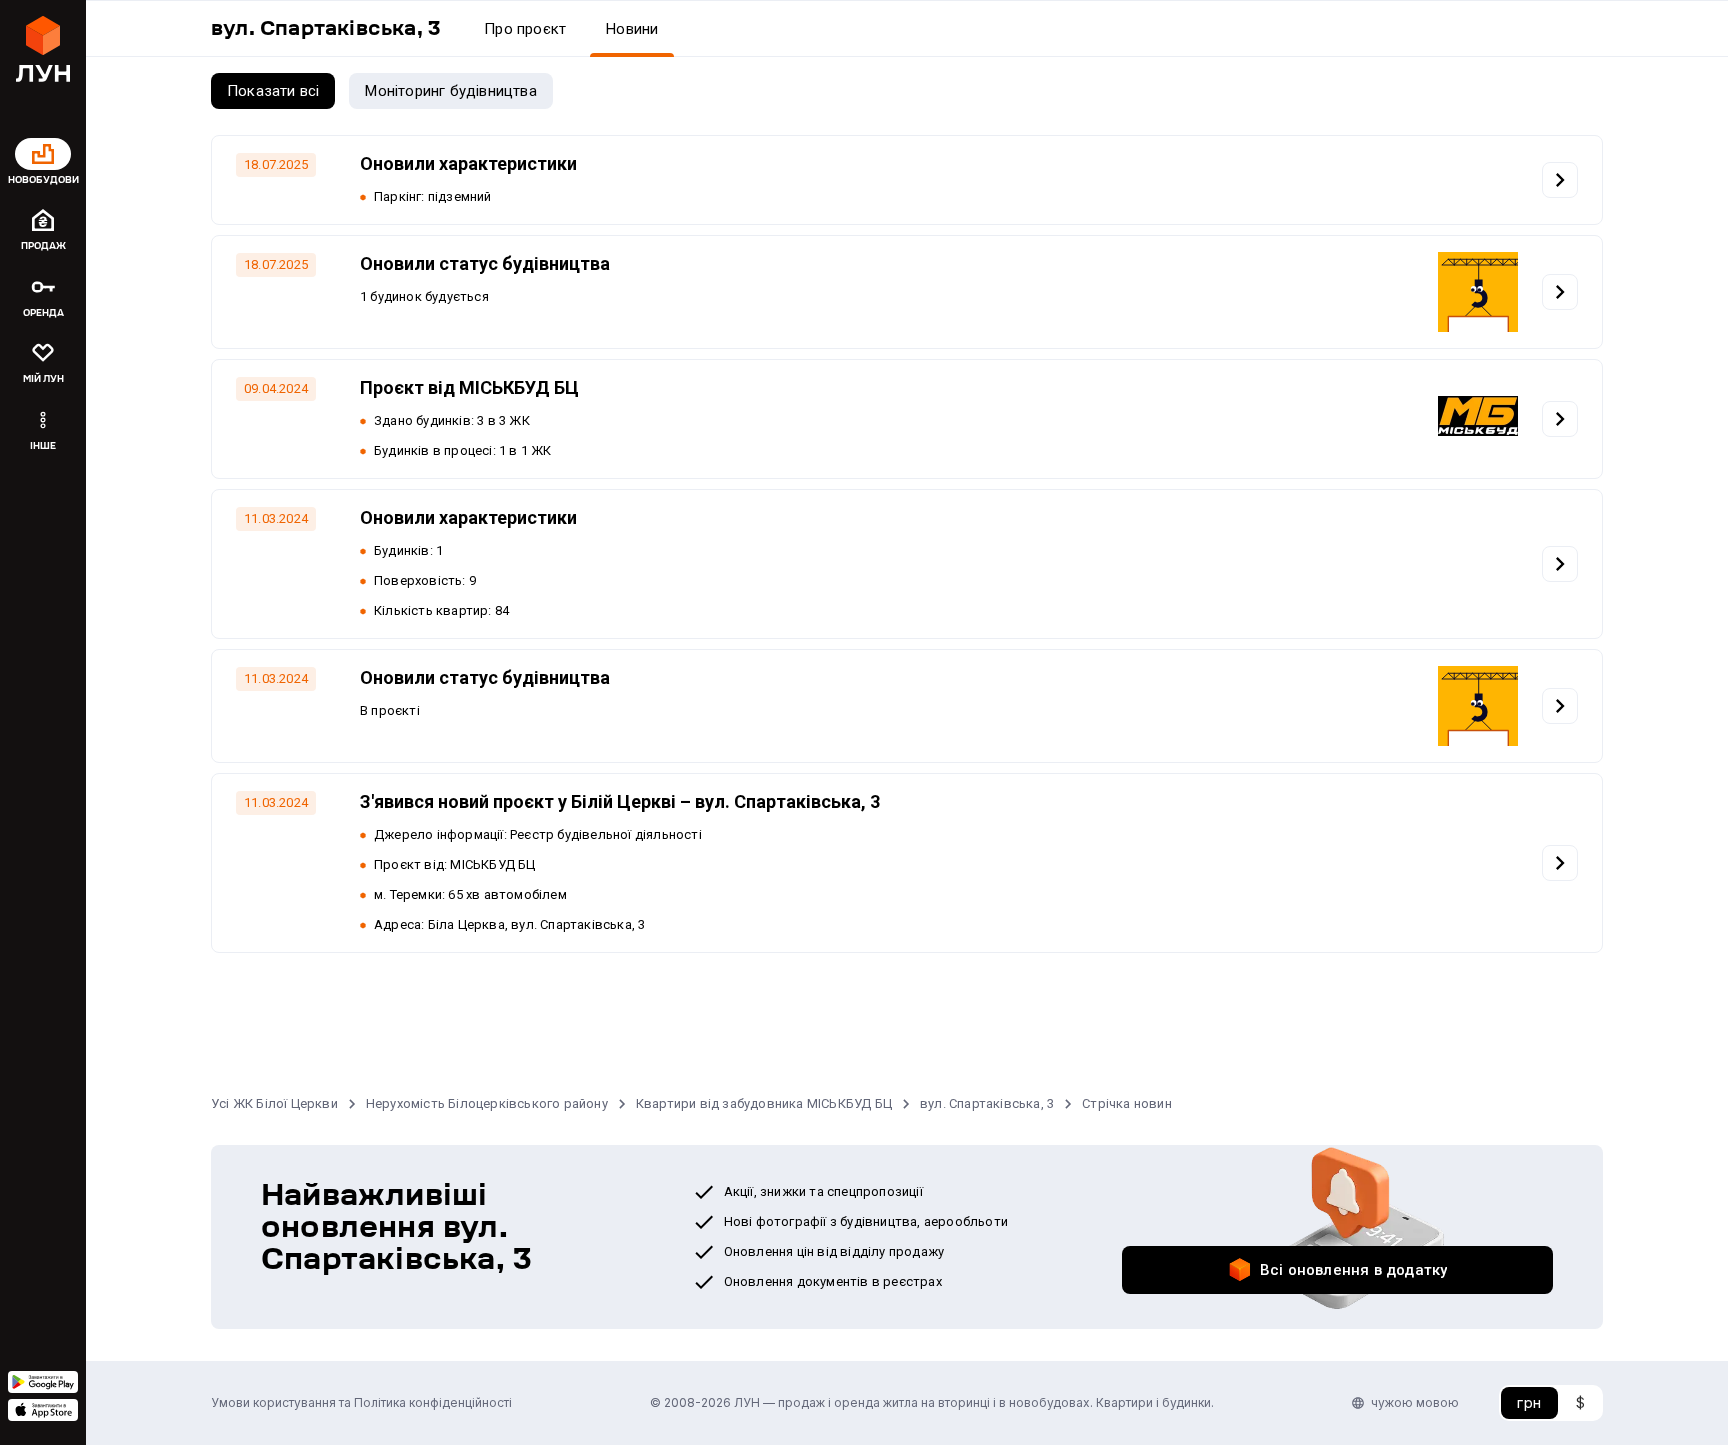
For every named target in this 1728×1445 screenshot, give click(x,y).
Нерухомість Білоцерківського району (487, 1103)
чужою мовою (1415, 1402)
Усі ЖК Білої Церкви (274, 1103)
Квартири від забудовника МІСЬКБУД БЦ (764, 1103)
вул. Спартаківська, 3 (987, 1103)
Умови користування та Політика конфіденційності (361, 1402)
